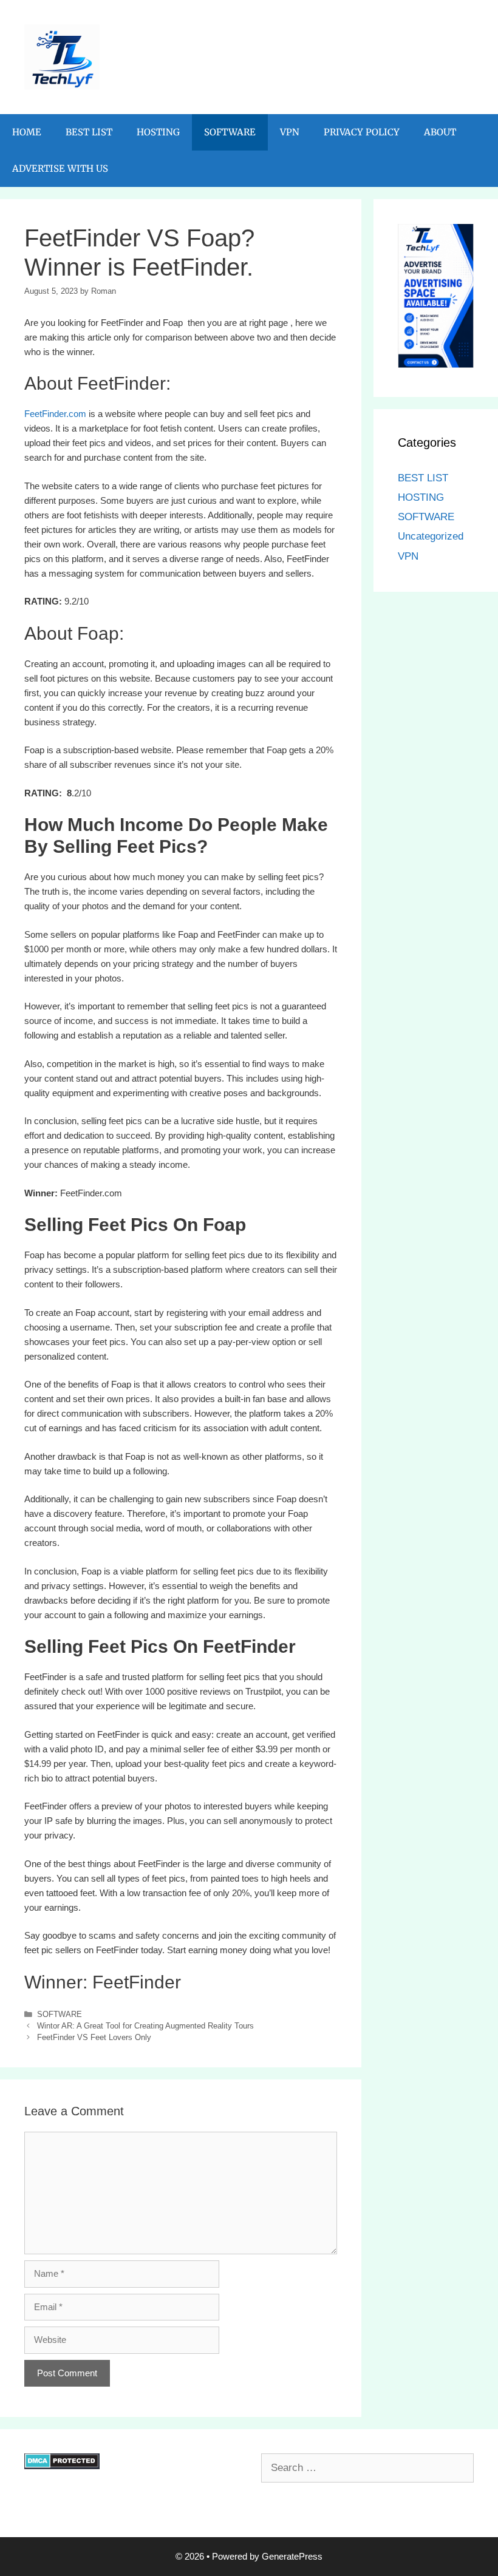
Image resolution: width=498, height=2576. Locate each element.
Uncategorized (431, 536)
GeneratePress (292, 2556)
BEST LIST (89, 132)
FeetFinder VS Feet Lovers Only (94, 2037)
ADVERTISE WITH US (60, 168)
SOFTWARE (230, 132)
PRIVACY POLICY (362, 132)
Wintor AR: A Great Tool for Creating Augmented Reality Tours (145, 2026)
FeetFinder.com (55, 414)
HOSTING (158, 132)
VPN (290, 132)
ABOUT (440, 132)
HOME (27, 132)
